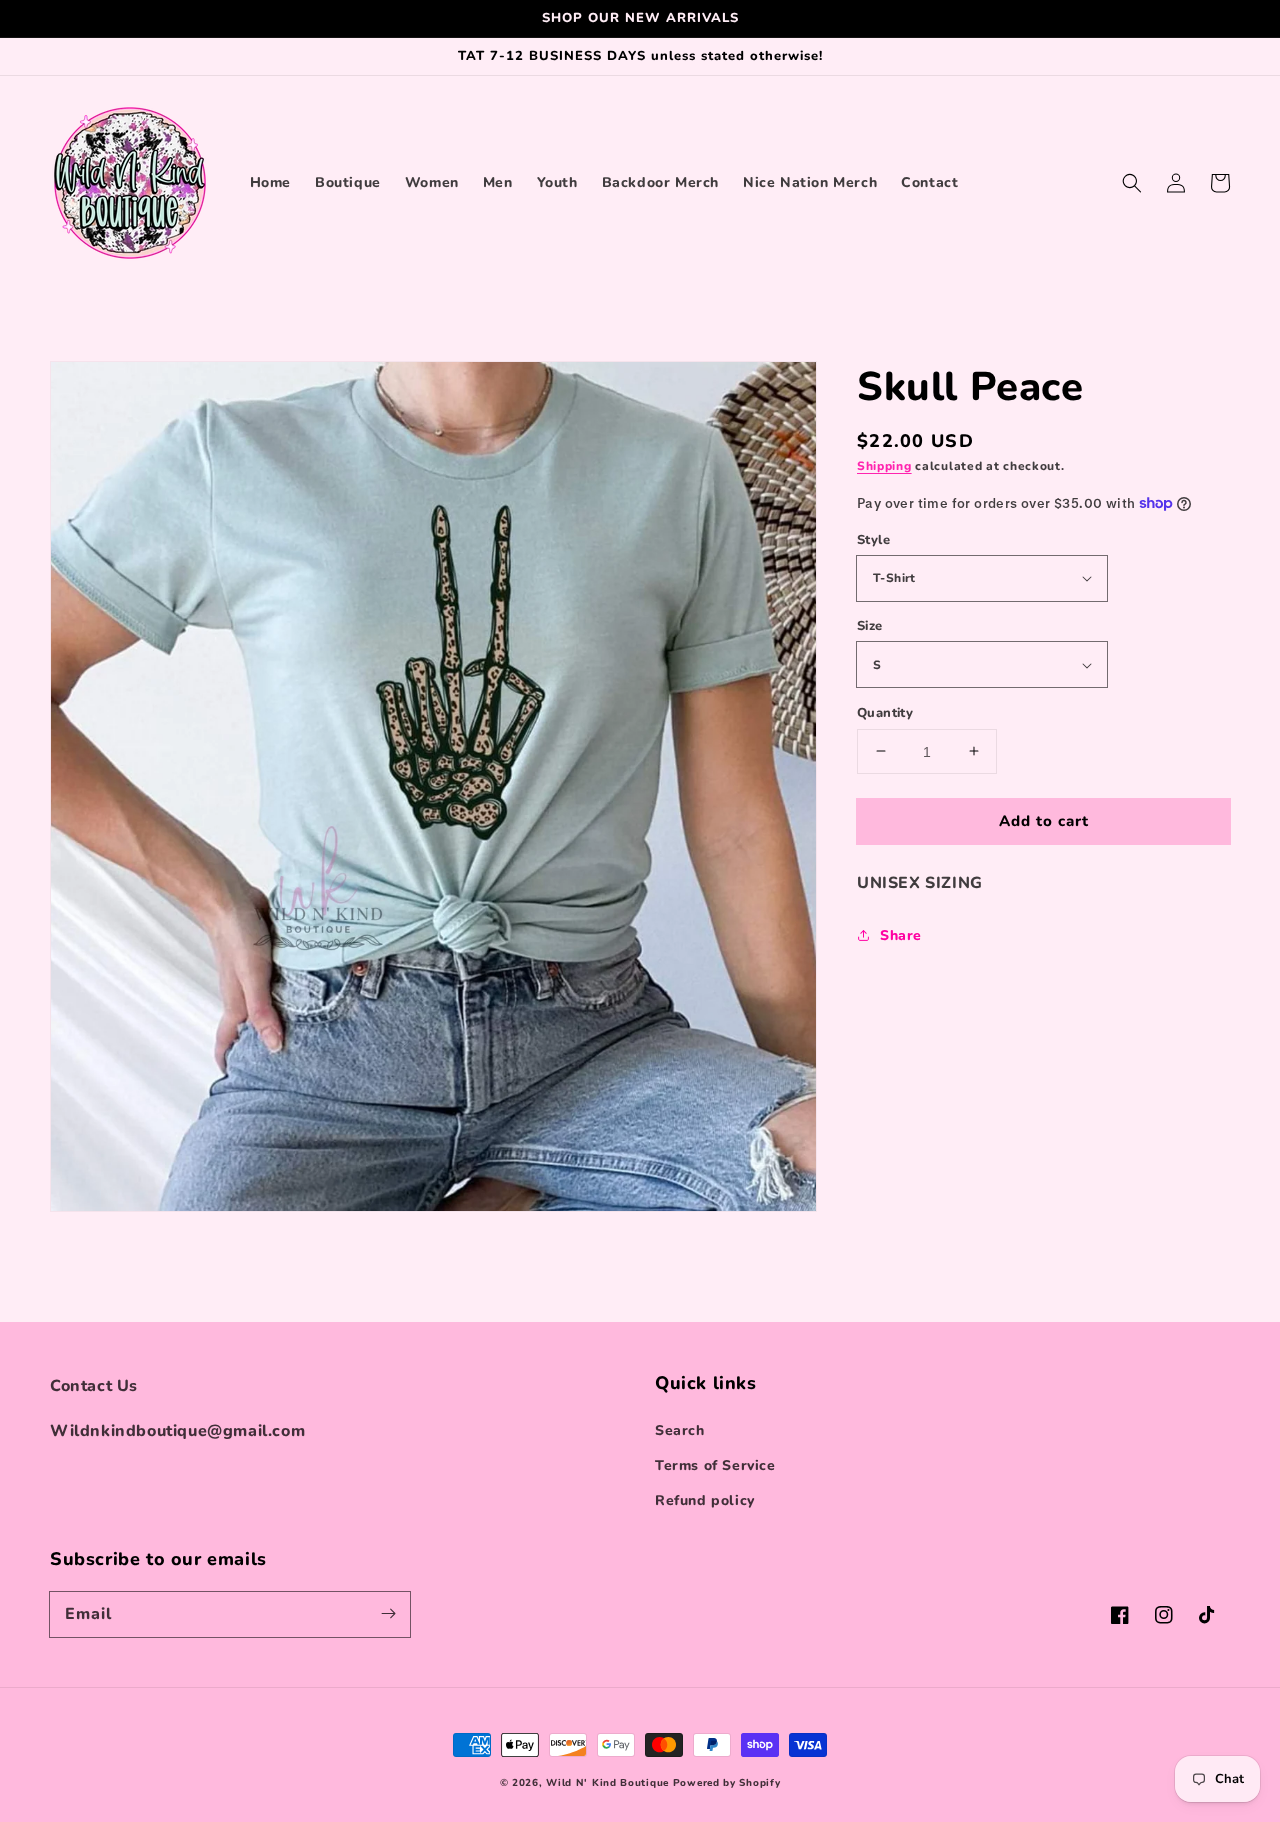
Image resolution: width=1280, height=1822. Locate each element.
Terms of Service (715, 1465)
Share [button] (901, 935)
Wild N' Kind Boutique (607, 1783)
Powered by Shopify (727, 1783)
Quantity (885, 712)
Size (870, 626)
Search (680, 1430)
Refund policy (705, 1500)
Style (873, 539)
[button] (1132, 183)
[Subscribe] (388, 1614)
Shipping (884, 466)
